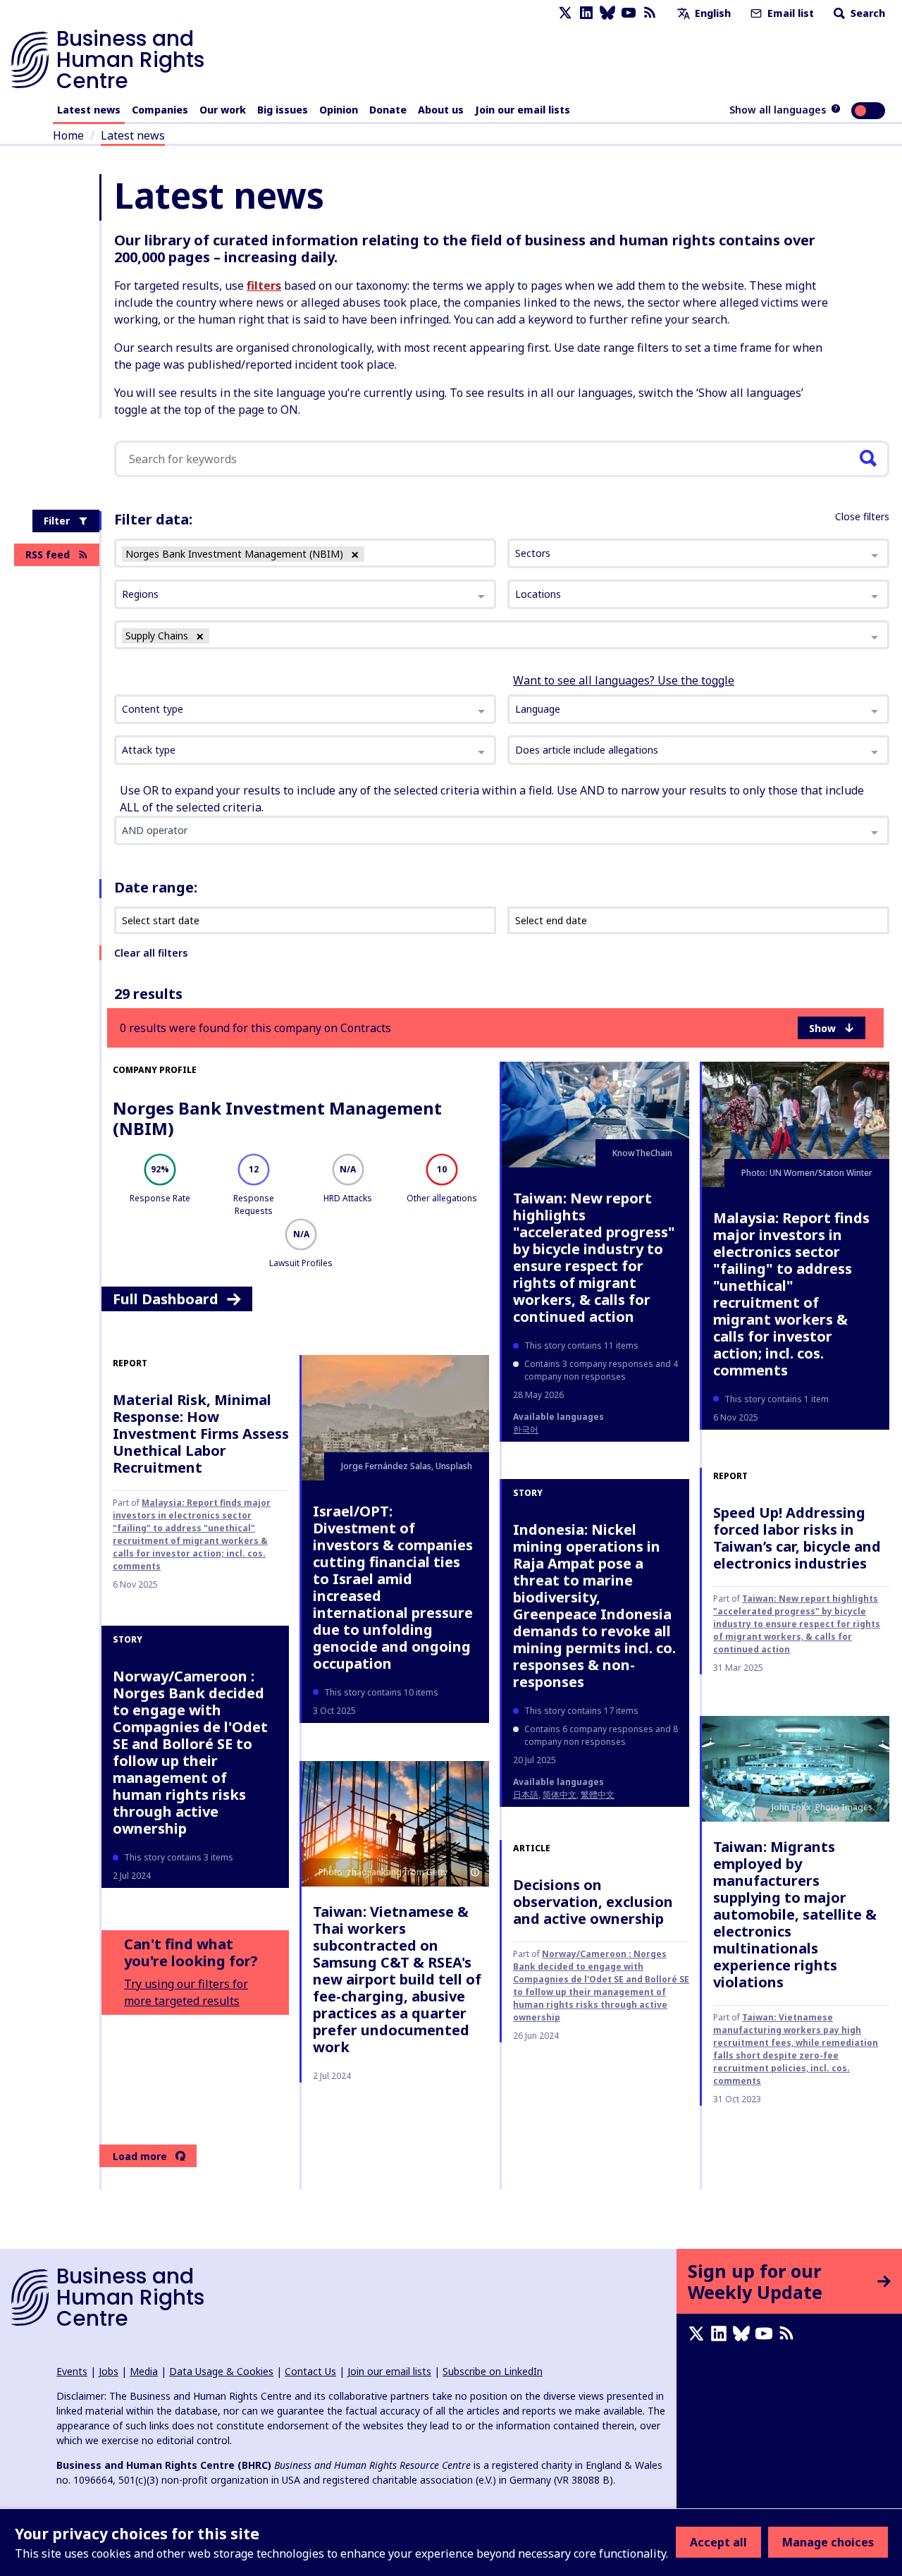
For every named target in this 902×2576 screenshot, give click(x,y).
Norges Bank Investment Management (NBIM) (277, 1118)
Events (72, 2371)
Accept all (718, 2542)
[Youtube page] (629, 13)
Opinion (339, 110)
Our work (223, 110)
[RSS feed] (650, 13)
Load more (140, 2156)
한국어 (526, 1429)
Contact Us (310, 2371)
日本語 (526, 1795)
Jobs (109, 2371)
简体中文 (560, 1795)
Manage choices (828, 2542)
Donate (388, 110)
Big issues (283, 110)
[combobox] (305, 709)
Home (68, 135)
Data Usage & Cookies (221, 2371)
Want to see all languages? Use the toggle (624, 680)
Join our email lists (523, 110)
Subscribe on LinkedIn (493, 2371)
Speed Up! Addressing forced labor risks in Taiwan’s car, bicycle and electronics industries (797, 1538)
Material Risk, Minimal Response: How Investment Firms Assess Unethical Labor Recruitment (201, 1434)
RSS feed (48, 554)
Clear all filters (151, 953)
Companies (160, 110)
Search (866, 13)
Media (144, 2371)
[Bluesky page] (607, 13)
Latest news (89, 110)
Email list (789, 13)
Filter (57, 521)
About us (441, 110)
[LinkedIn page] (586, 13)
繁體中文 (598, 1795)
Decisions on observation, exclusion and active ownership (593, 1902)
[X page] (565, 13)
